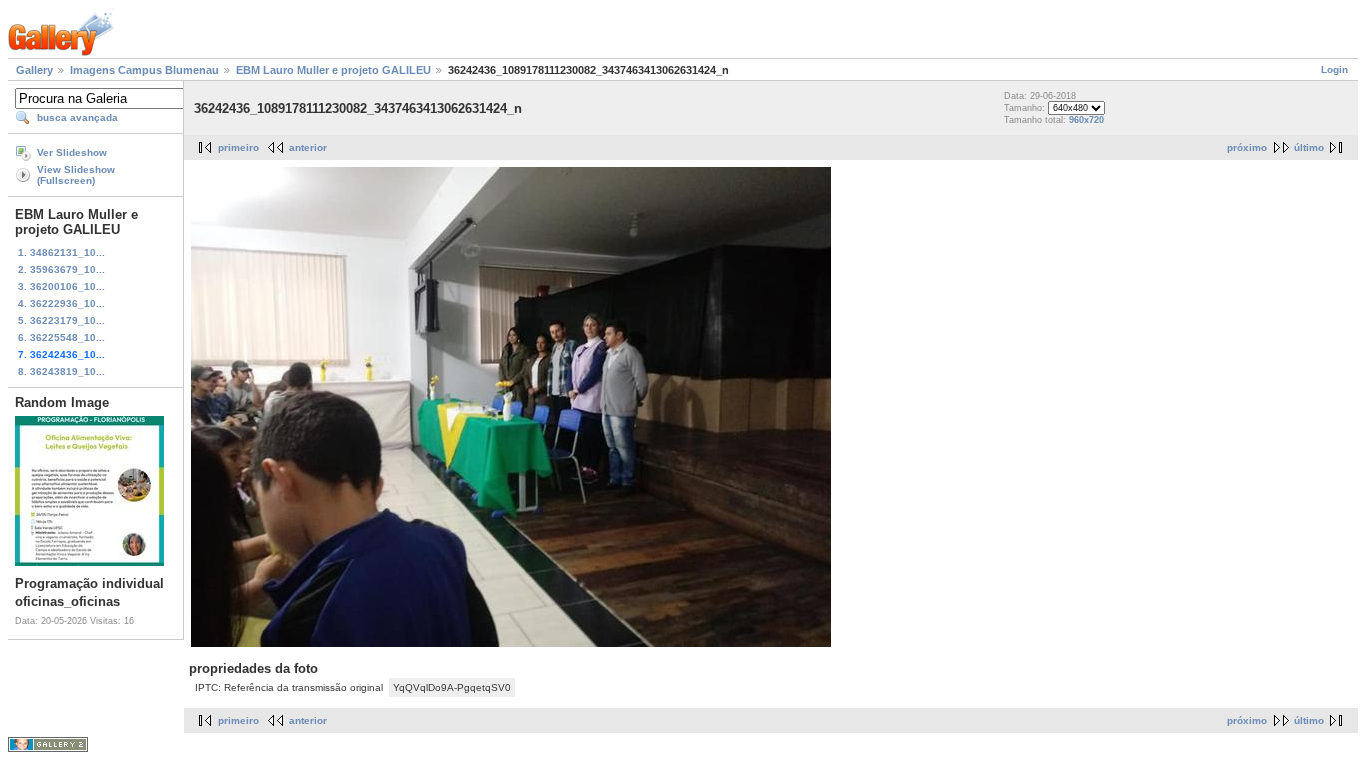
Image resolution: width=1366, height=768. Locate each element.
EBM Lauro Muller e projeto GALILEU (333, 70)
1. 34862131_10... (61, 252)
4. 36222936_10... (61, 303)
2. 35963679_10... (61, 269)
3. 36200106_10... (61, 286)
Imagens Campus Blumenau (144, 70)
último (1309, 147)
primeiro (238, 147)
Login (1334, 69)
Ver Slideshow (72, 152)
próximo (1247, 147)
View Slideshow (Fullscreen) (76, 175)
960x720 (1086, 120)
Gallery (34, 70)
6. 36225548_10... (61, 337)
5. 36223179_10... (61, 320)
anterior (308, 147)
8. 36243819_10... (61, 371)
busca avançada (77, 117)
